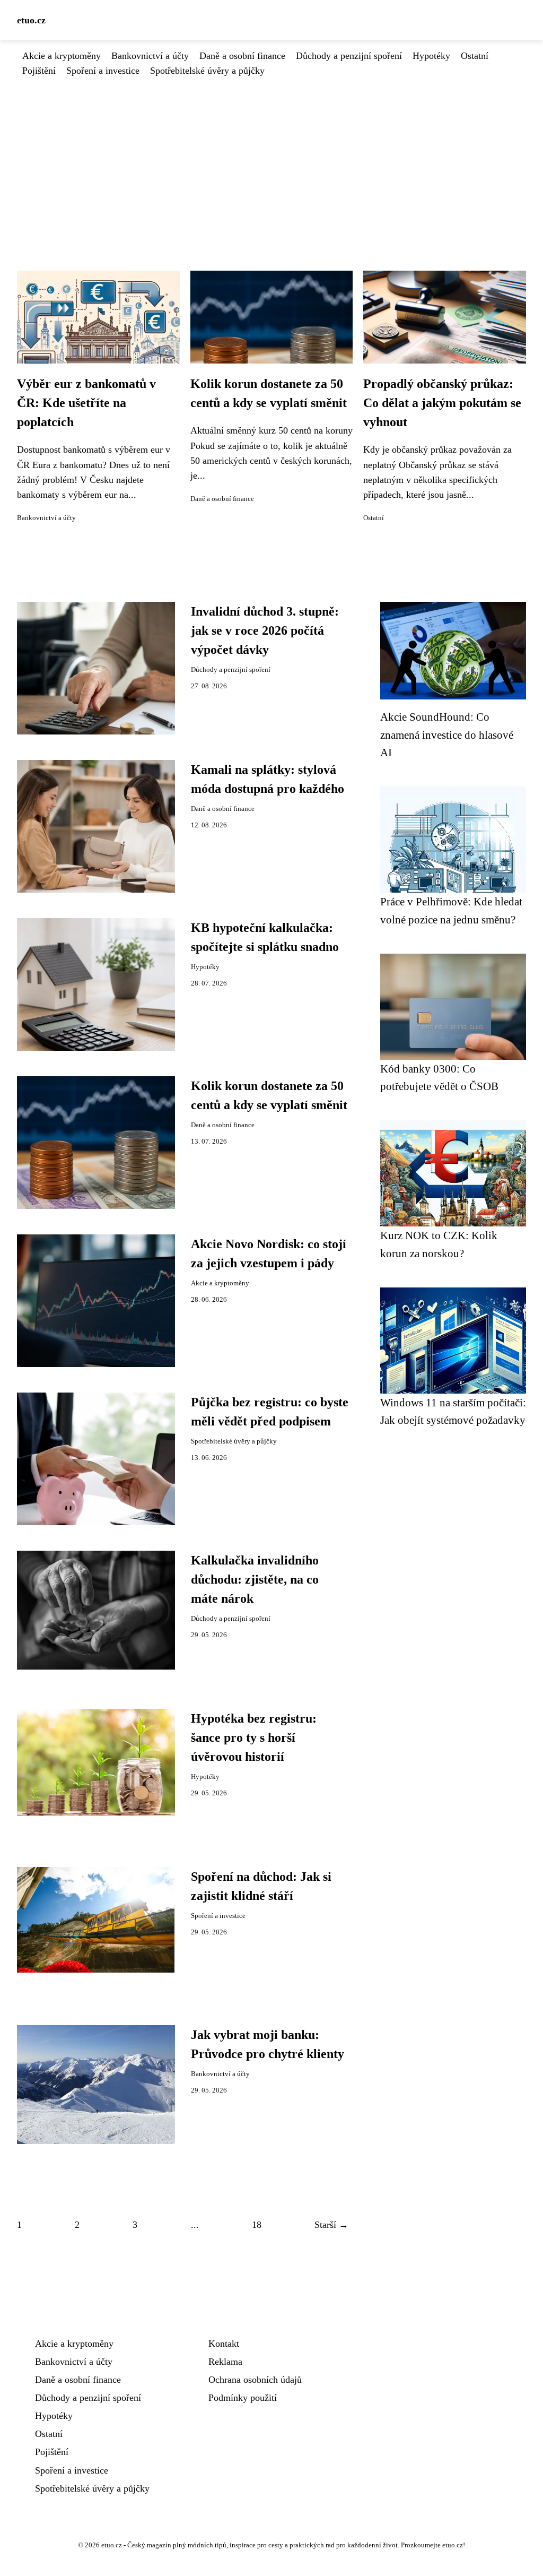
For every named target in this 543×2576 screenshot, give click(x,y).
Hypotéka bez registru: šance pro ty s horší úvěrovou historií (254, 1737)
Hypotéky (431, 56)
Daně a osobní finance (242, 56)
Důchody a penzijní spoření (349, 56)
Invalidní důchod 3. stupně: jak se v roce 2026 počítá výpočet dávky (265, 630)
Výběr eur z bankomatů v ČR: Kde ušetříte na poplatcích (86, 403)
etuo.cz (31, 20)
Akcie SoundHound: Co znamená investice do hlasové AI (447, 734)
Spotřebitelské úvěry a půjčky (207, 71)
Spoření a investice (103, 71)
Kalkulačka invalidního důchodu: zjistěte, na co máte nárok (255, 1579)
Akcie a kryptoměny (62, 56)
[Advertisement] (271, 158)
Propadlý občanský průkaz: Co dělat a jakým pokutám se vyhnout (442, 403)
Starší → (331, 2225)
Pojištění (39, 71)
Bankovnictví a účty (150, 56)
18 (257, 2225)
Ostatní (475, 56)
